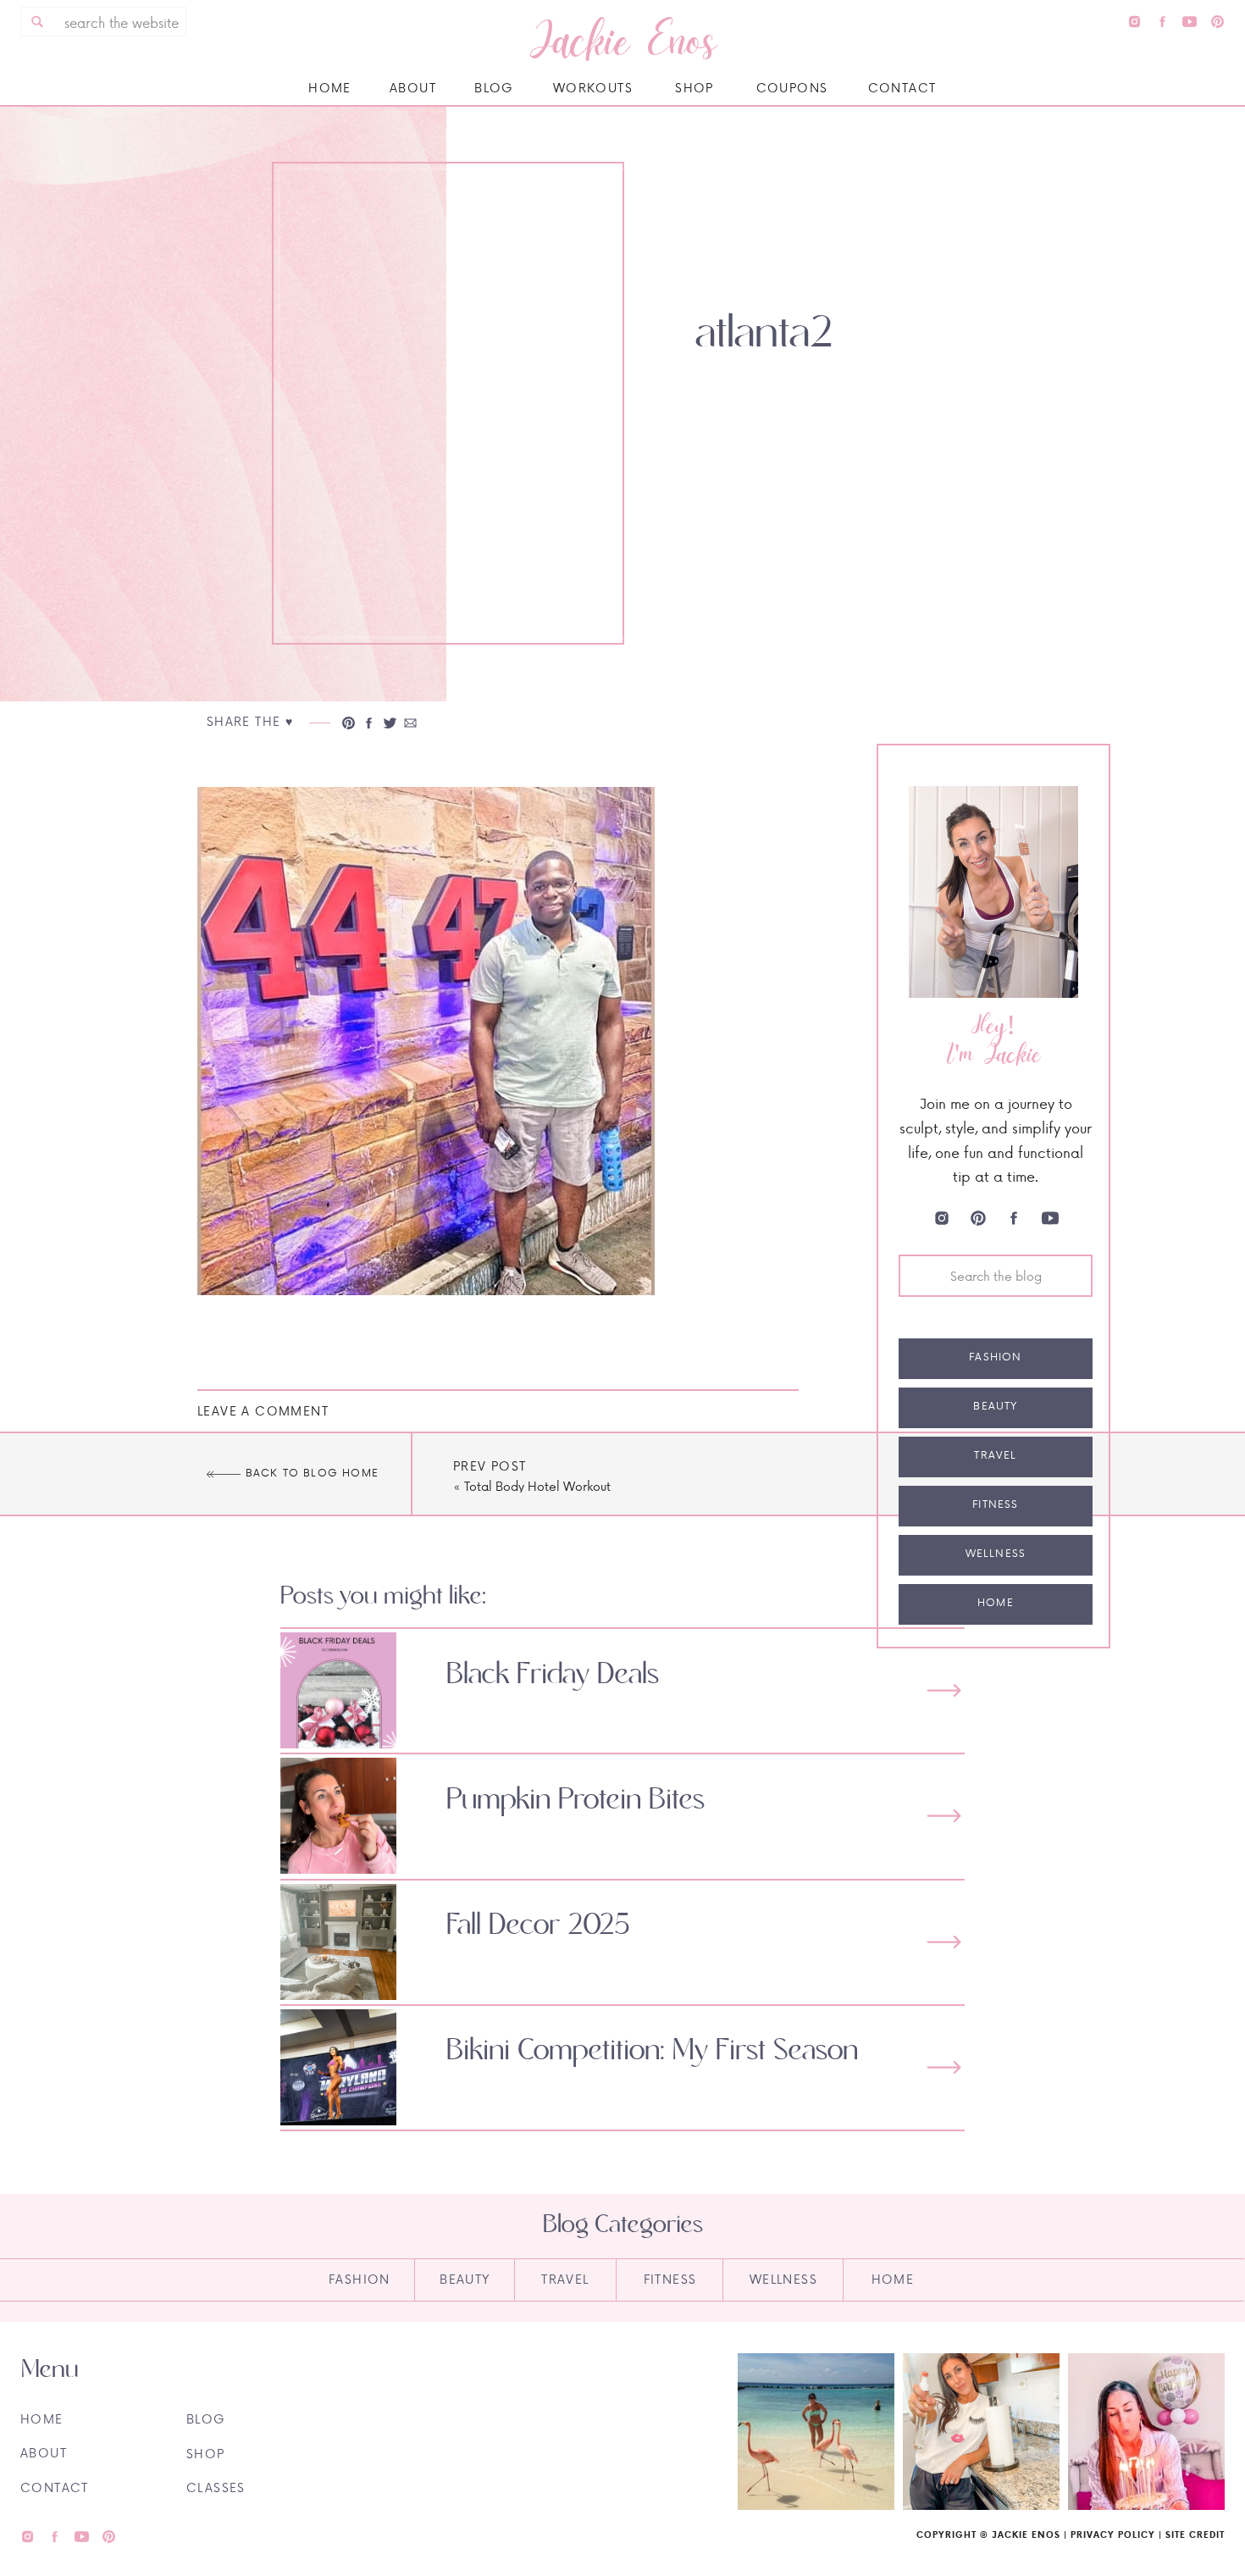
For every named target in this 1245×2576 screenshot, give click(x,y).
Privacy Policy (1113, 2534)
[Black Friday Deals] (944, 1690)
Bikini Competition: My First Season (652, 2051)
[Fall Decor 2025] (944, 1942)
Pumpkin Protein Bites (575, 1800)
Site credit (1195, 2534)
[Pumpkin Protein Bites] (944, 1816)
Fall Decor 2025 (538, 1925)
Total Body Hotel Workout (537, 1486)
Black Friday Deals (553, 1675)
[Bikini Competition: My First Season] (944, 2067)
